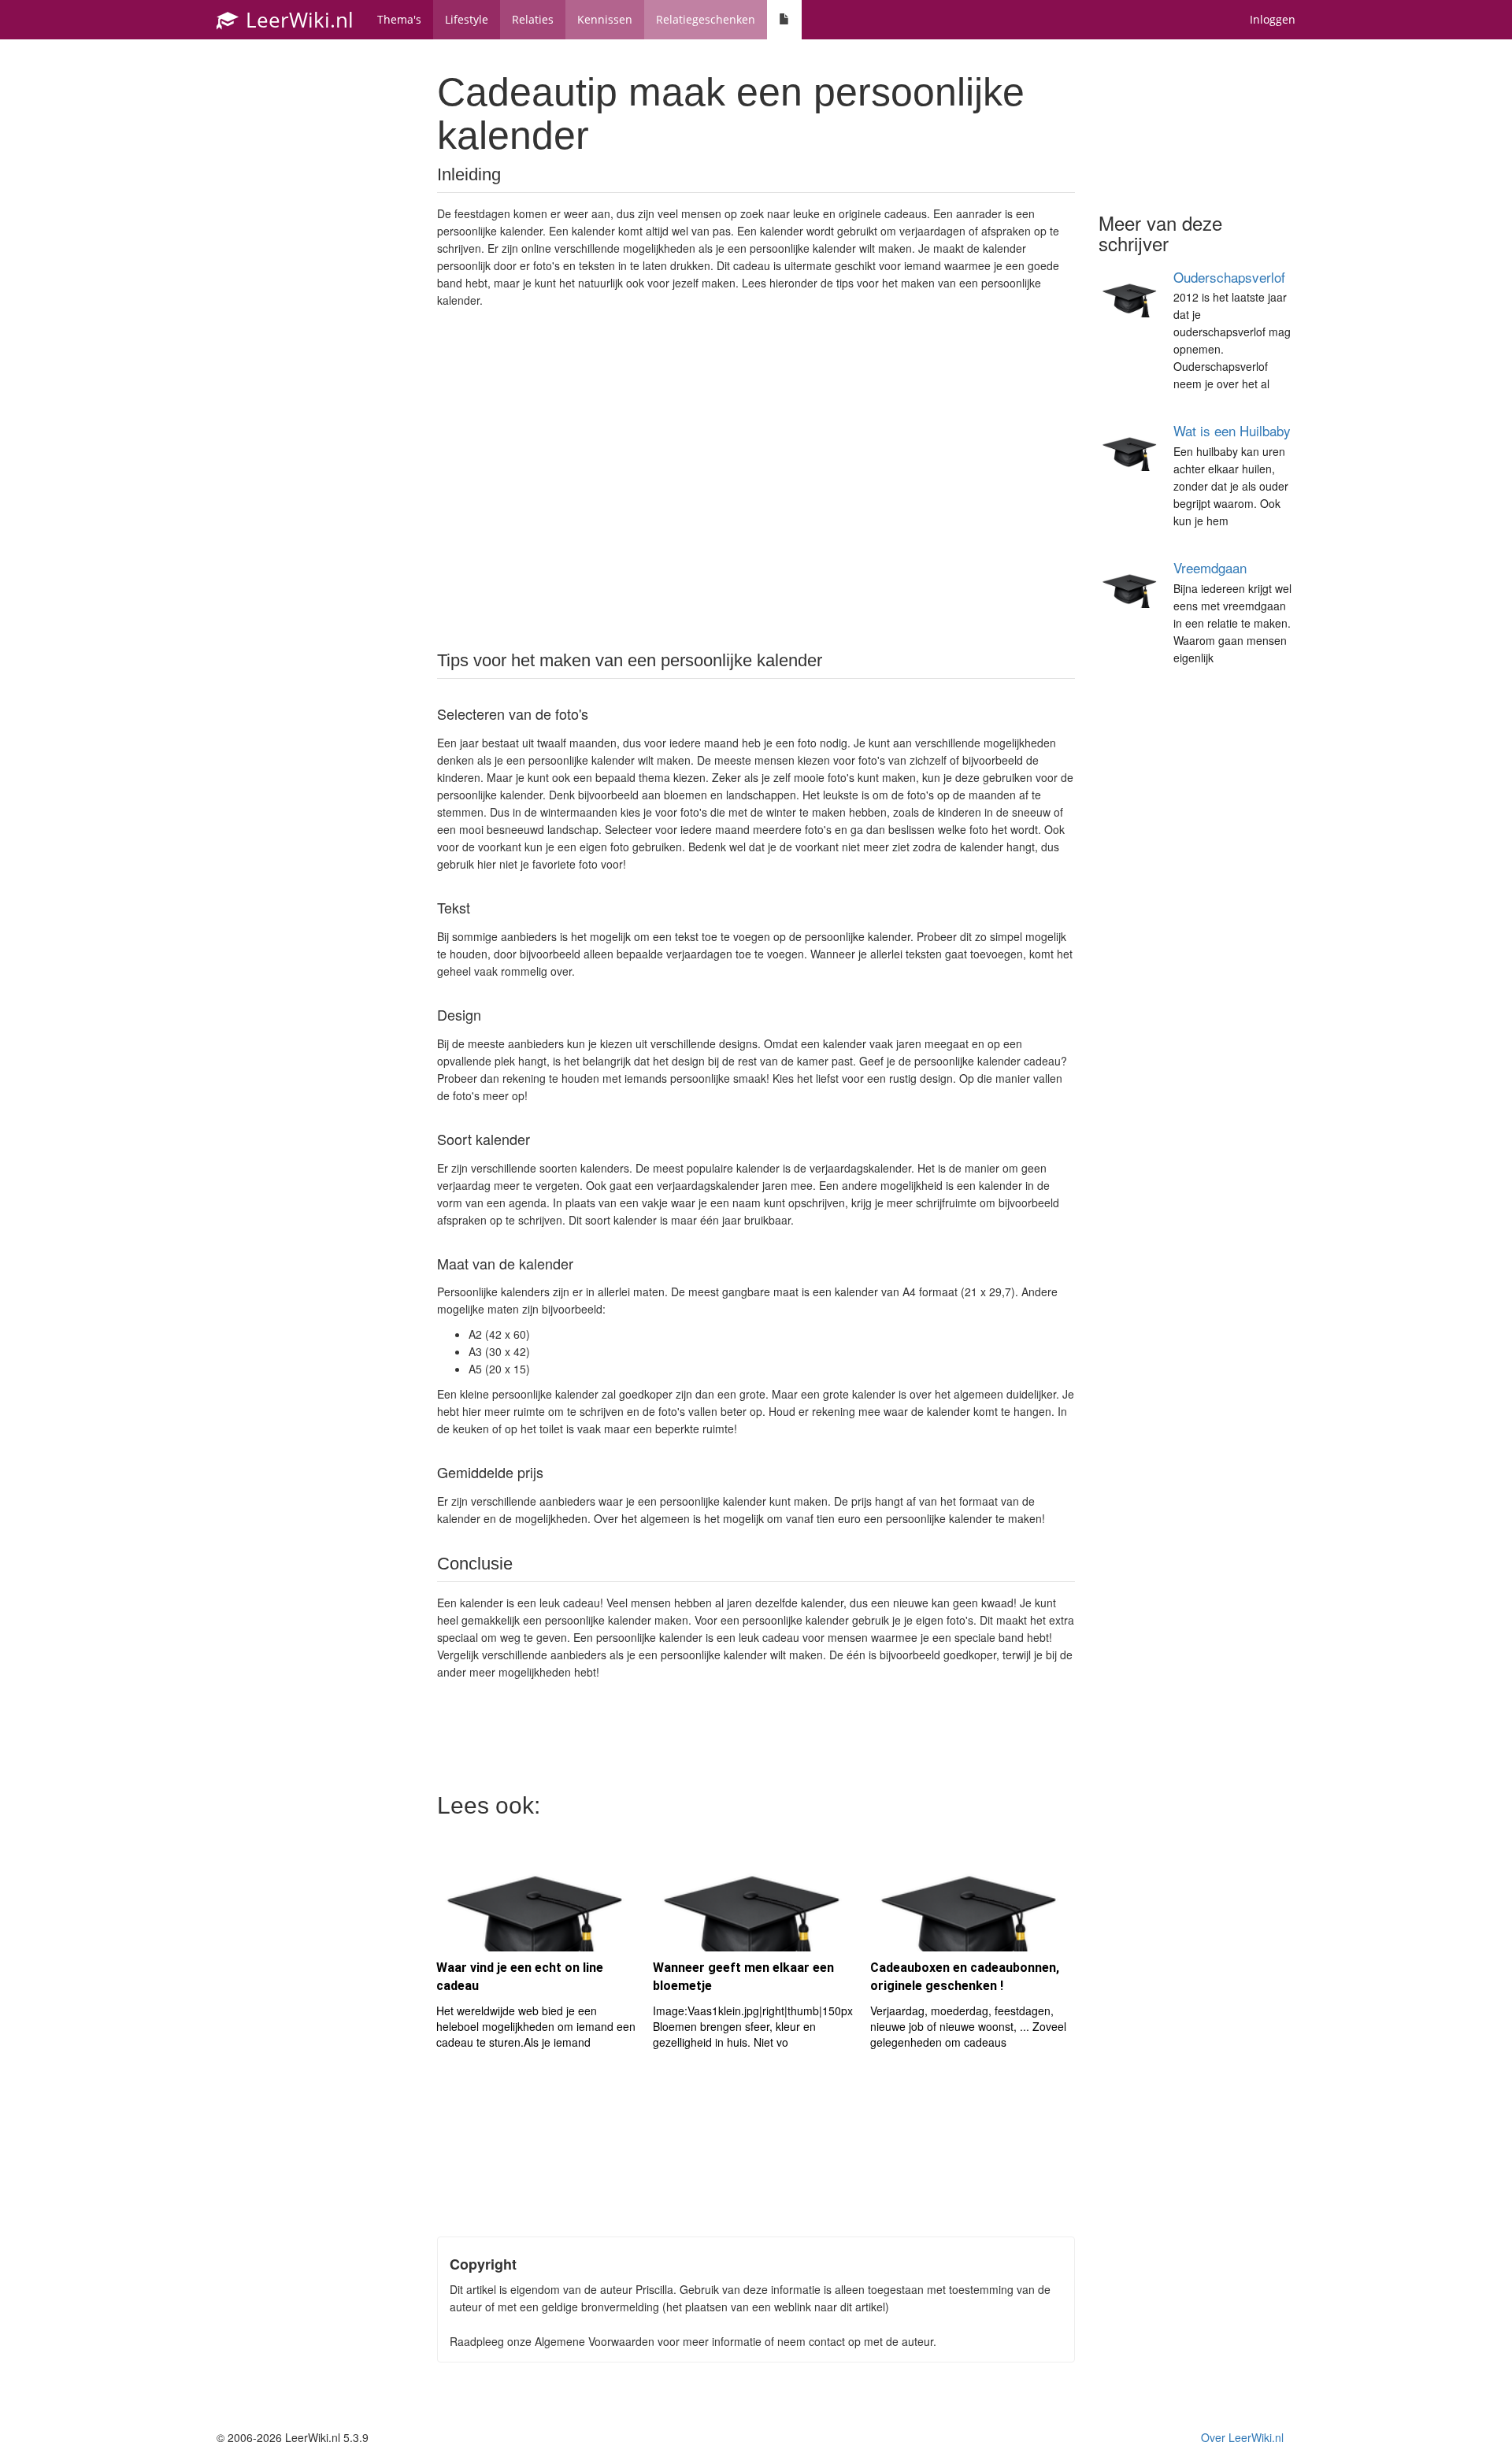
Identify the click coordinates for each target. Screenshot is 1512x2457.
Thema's (399, 19)
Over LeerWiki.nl (1242, 2437)
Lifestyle (467, 19)
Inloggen (1273, 19)
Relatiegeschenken (706, 19)
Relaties (533, 19)
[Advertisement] (756, 478)
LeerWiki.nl (297, 20)
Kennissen (605, 19)
